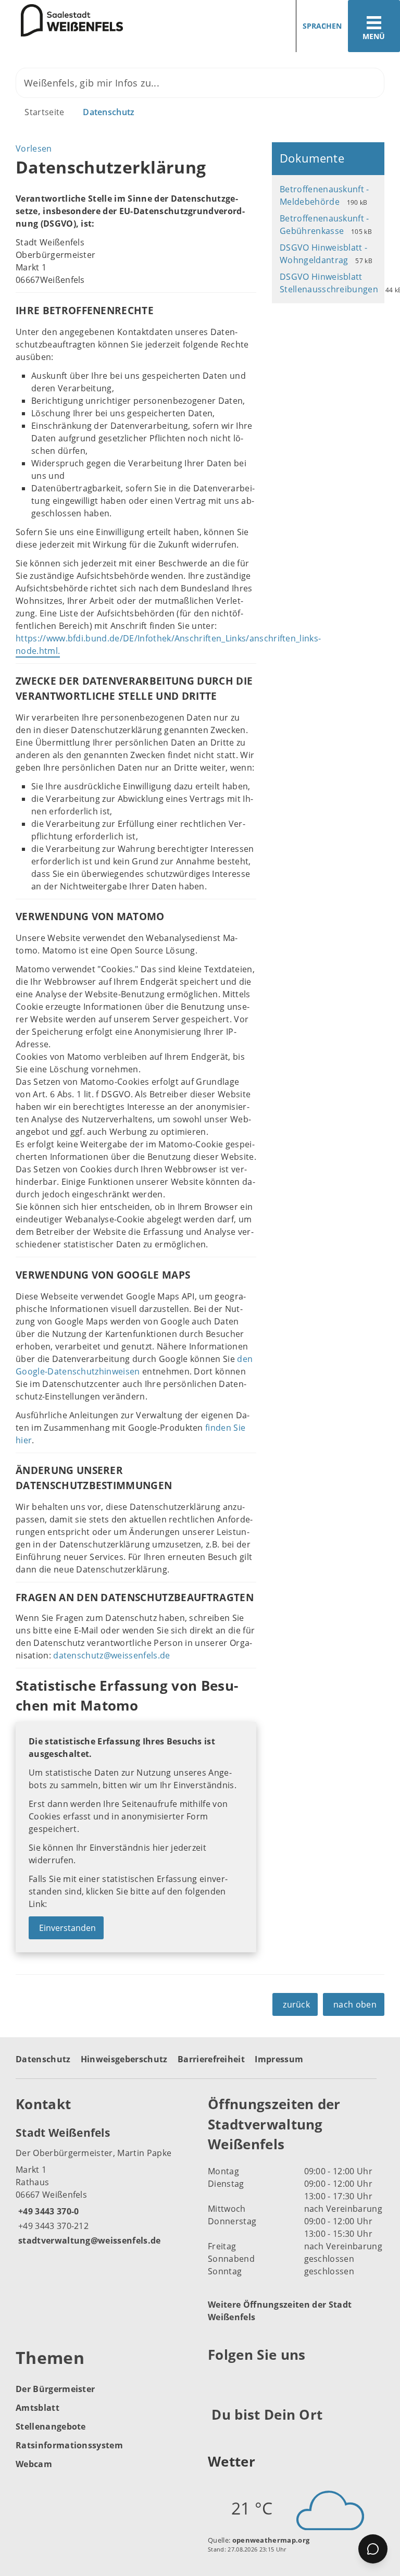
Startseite (44, 112)
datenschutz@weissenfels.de (111, 1655)
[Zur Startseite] (61, 20)
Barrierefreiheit (211, 2059)
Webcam (34, 2464)
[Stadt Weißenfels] (104, 2186)
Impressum (279, 2059)
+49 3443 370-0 (47, 2211)
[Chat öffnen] (373, 2549)
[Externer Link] (217, 2380)
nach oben (355, 2004)
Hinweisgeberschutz (124, 2059)
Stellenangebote (51, 2426)
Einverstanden (67, 1928)
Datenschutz (109, 112)
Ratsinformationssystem (69, 2445)
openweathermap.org (271, 2540)
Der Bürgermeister (55, 2389)
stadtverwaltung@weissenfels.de (88, 2240)
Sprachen (322, 26)
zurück (296, 2004)
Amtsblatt (37, 2408)
